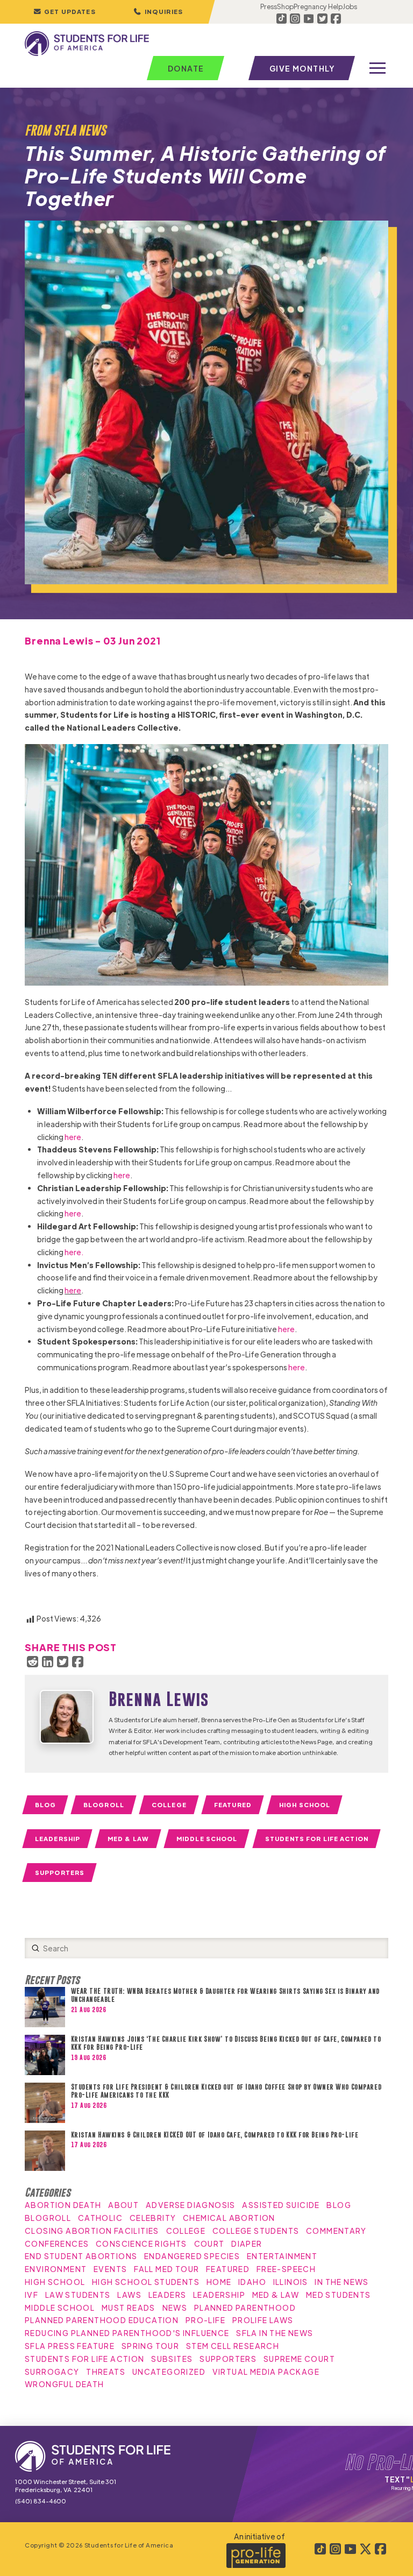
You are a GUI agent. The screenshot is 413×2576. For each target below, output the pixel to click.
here (72, 1137)
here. (74, 1252)
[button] (158, 12)
